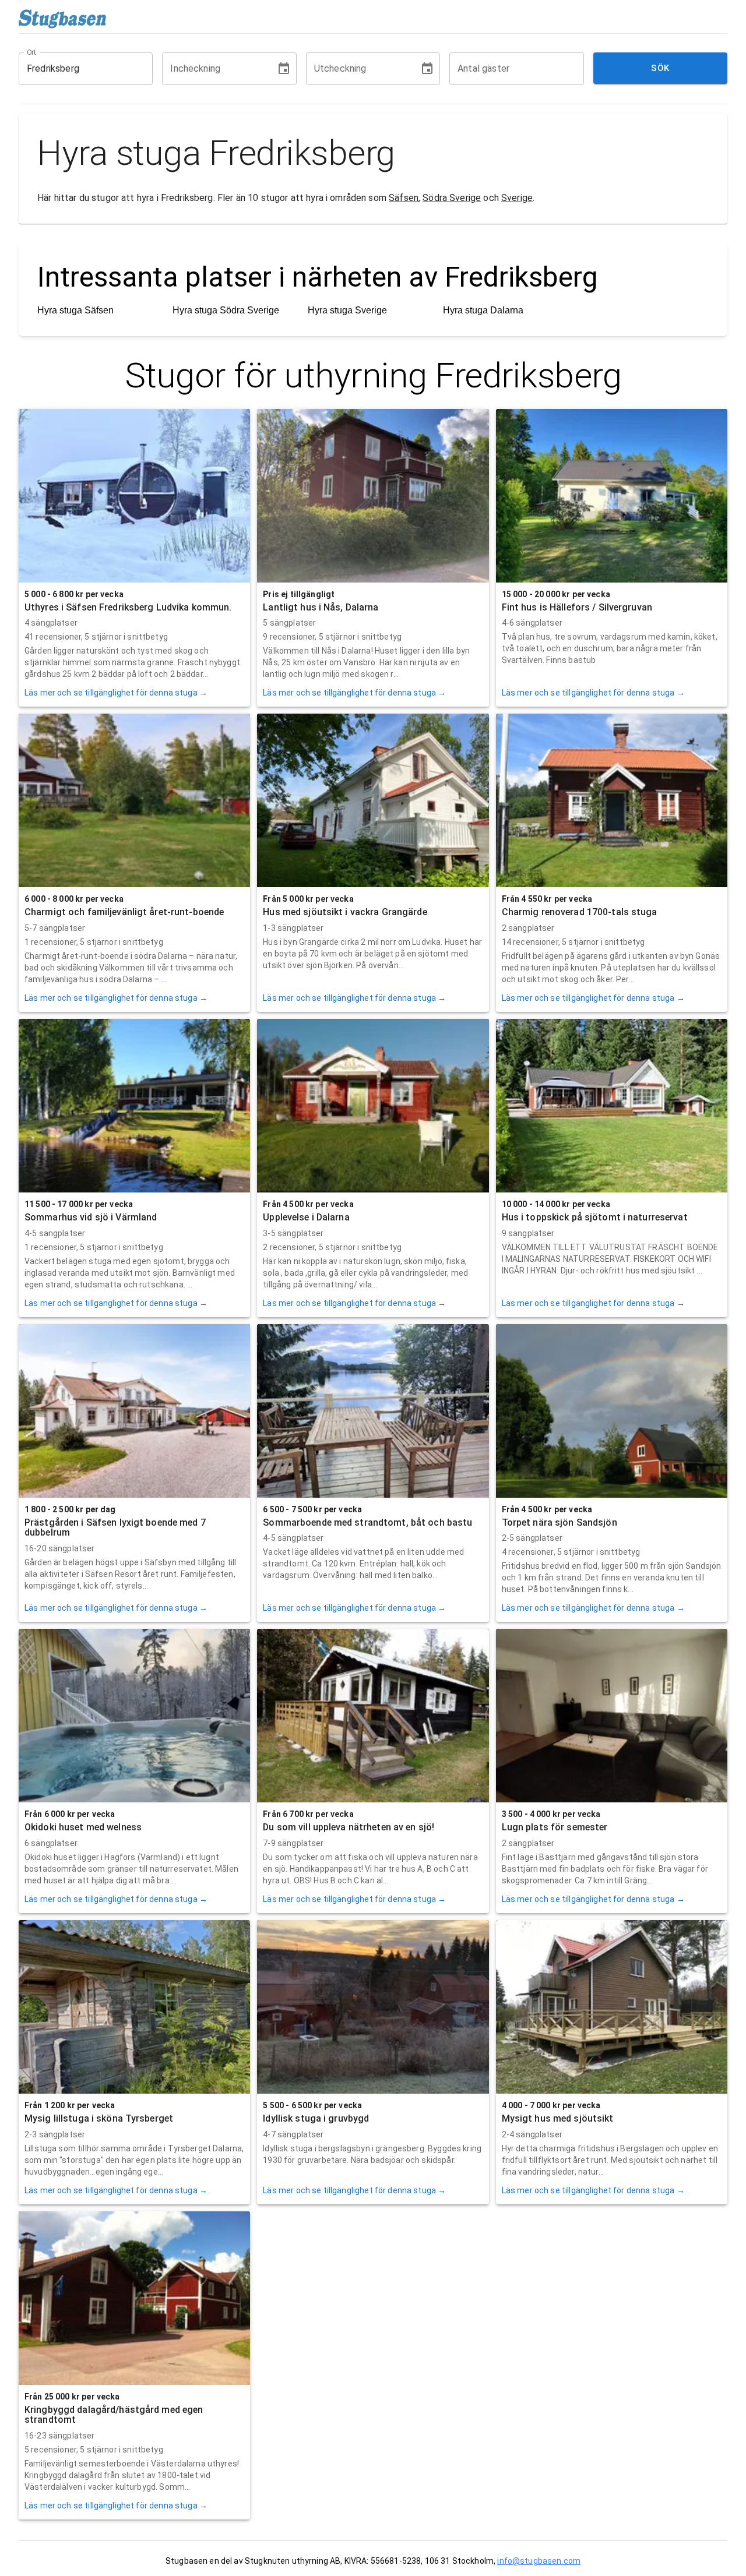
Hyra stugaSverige (347, 310)
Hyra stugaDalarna (483, 310)
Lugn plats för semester (555, 1827)
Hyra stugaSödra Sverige (226, 310)
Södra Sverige (452, 198)
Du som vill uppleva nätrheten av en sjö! (349, 1827)
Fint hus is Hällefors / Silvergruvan (577, 607)
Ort (32, 52)
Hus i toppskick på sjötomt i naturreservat (595, 1217)
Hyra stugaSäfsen (75, 310)
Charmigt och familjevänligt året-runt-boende (124, 912)
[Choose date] (284, 69)
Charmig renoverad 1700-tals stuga (580, 912)
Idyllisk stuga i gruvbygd (316, 2118)
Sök (660, 68)
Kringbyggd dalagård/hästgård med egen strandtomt (114, 2415)
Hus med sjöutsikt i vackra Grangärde (345, 912)
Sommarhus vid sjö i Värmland (91, 1217)
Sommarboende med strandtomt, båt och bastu (367, 1522)
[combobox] (77, 69)
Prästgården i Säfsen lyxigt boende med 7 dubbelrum (115, 1528)
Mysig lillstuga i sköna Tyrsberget (99, 2118)
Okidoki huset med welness (83, 1827)
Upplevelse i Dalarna (306, 1217)
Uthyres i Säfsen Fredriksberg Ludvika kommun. (128, 607)
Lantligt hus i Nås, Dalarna (321, 607)
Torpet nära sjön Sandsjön (559, 1522)
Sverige (517, 198)
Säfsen (404, 198)
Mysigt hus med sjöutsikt (558, 2118)
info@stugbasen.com (539, 2561)
